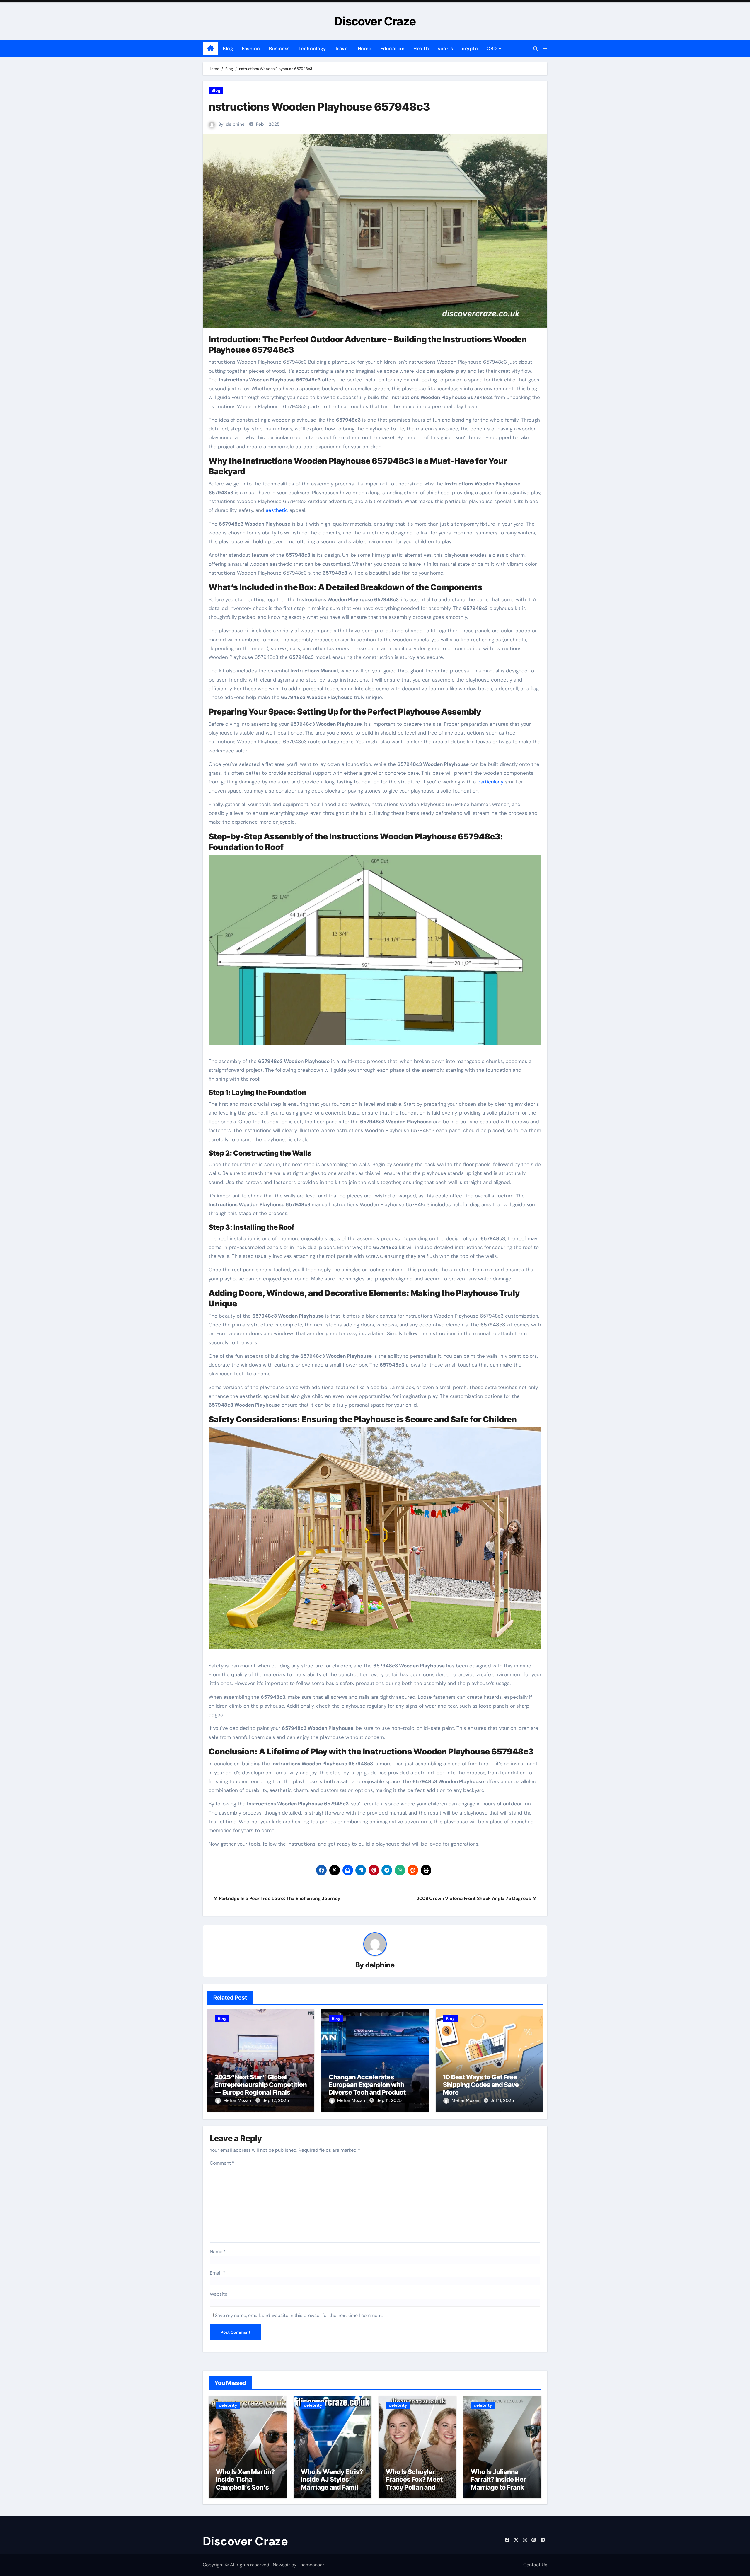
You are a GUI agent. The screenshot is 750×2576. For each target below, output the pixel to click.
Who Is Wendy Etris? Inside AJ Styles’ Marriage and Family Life (332, 2483)
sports (445, 48)
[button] (545, 48)
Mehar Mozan (238, 2100)
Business (279, 48)
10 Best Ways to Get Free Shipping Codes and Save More (481, 2085)
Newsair (281, 2565)
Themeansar (311, 2565)
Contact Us (535, 2565)
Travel (342, 48)
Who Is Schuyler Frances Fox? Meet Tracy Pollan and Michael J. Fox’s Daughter (414, 2487)
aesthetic (277, 510)
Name (218, 2252)
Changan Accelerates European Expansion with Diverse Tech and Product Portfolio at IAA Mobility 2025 (373, 2089)
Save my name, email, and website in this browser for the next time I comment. (299, 2315)
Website (219, 2294)
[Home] (210, 49)
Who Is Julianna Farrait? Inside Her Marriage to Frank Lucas (498, 2483)
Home (365, 48)
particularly (490, 782)
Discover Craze (375, 21)
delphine (235, 124)
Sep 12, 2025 (276, 2100)
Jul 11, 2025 (502, 2100)
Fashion (251, 48)
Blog (228, 48)
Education (393, 48)
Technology (312, 48)
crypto (470, 48)
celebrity (228, 2405)
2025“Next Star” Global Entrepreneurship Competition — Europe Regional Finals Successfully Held (261, 2089)
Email (217, 2273)
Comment (222, 2163)
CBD (492, 48)
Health (421, 48)
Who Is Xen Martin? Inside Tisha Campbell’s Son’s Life (245, 2483)
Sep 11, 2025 (389, 2100)
